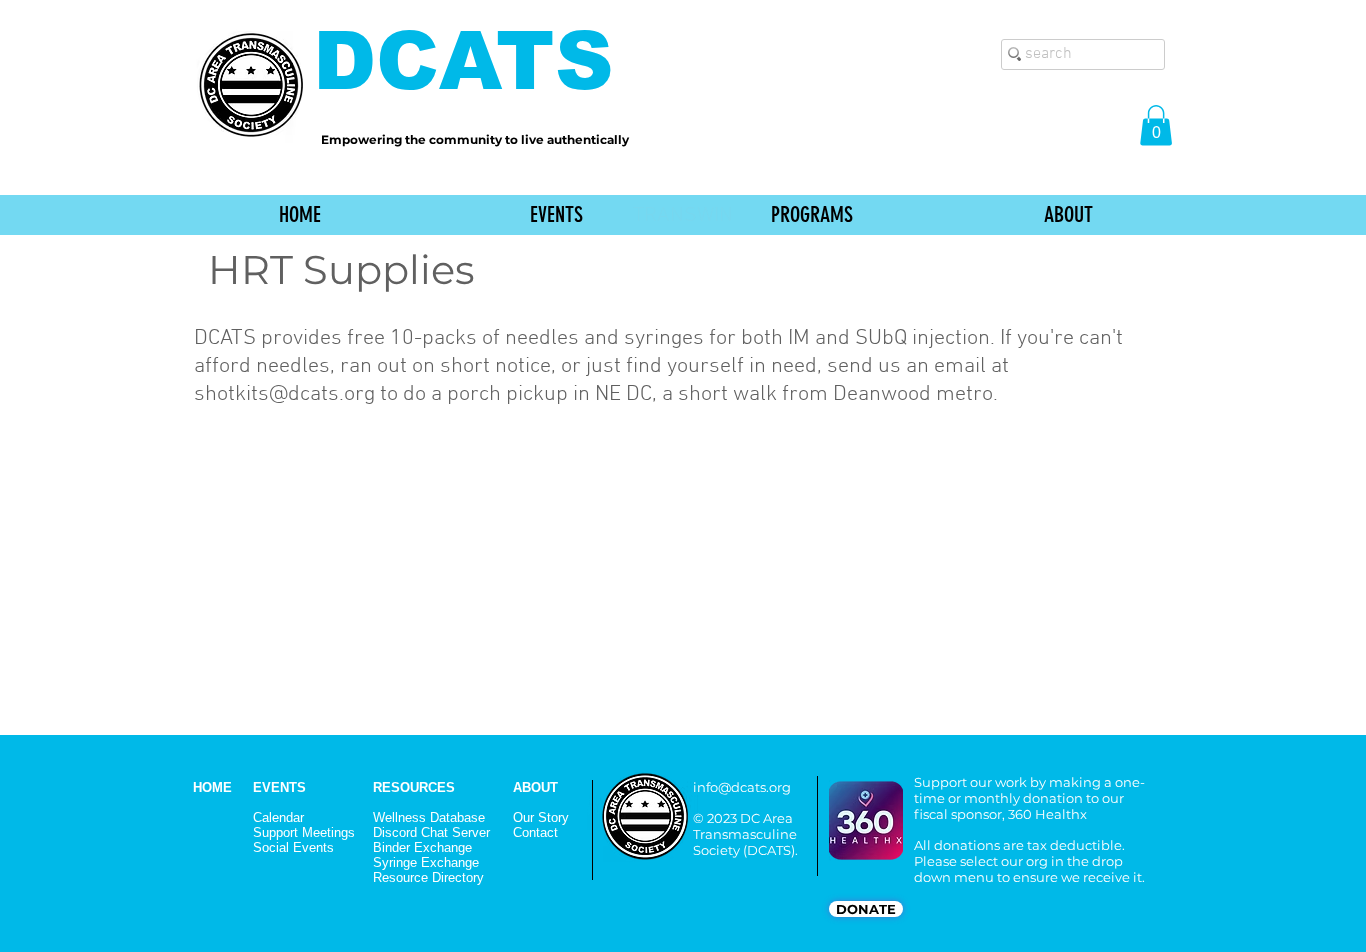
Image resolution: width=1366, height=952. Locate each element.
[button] (1156, 125)
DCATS (463, 61)
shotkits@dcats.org (284, 394)
